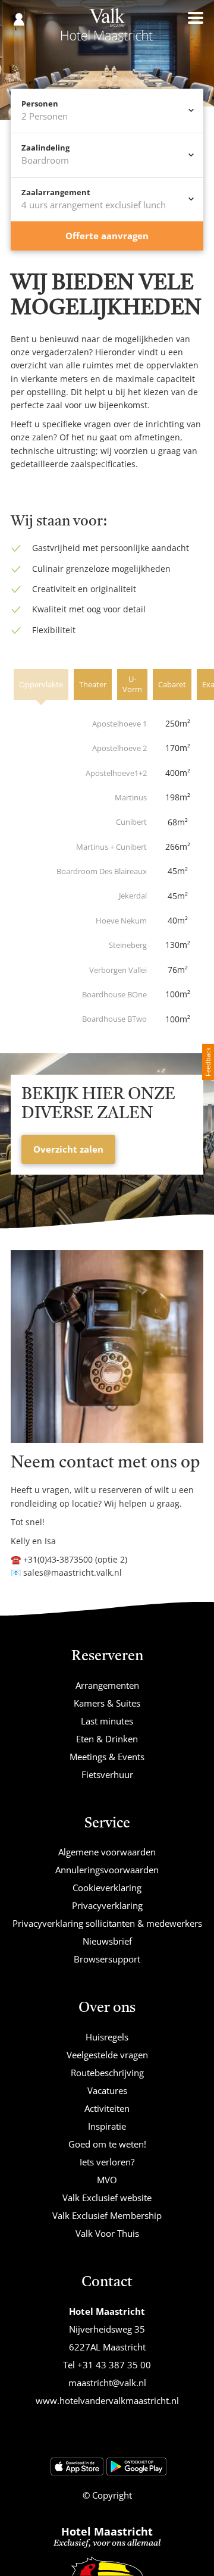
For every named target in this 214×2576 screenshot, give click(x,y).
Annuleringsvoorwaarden (107, 1870)
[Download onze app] (77, 2467)
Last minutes (107, 1721)
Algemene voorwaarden (107, 1852)
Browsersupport (107, 1959)
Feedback (208, 1062)
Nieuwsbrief (107, 1941)
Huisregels (107, 2037)
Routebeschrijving (107, 2073)
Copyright (111, 2495)
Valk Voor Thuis (107, 2233)
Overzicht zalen (68, 1149)
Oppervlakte (41, 684)
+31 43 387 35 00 (114, 2365)
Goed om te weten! (107, 2144)
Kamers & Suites (107, 1703)
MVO (107, 2180)
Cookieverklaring (107, 1888)
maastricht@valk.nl (107, 2383)
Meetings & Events (107, 1757)
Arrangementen (107, 1685)
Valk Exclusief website (107, 2198)
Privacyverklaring (107, 1905)
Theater (93, 684)
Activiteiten (107, 2108)
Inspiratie (107, 2126)
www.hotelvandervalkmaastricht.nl (107, 2400)
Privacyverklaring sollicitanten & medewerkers (107, 1923)
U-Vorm (132, 684)
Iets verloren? (107, 2162)
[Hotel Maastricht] (107, 29)
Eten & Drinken (107, 1739)
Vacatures (107, 2090)
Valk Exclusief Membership (107, 2215)
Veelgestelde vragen (107, 2055)
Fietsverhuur (107, 1774)
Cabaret (172, 684)
